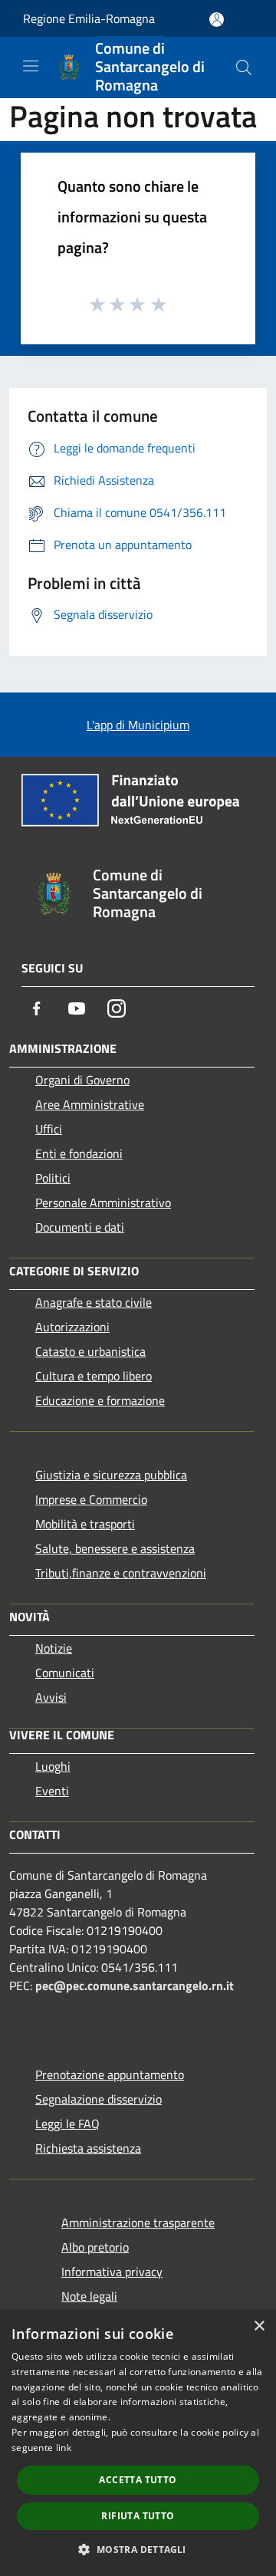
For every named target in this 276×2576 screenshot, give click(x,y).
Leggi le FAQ (67, 2124)
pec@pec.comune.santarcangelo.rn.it (135, 1985)
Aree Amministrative (90, 1104)
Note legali (89, 2296)
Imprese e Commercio (91, 1499)
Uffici (49, 1129)
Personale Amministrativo (103, 1202)
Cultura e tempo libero (94, 1376)
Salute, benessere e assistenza (115, 1548)
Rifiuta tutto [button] (138, 2516)
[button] (138, 2549)
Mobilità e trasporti (85, 1524)
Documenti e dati (80, 1227)
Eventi (52, 1791)
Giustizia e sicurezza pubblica (111, 1475)
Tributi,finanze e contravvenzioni (121, 1573)
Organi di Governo (82, 1080)
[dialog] (138, 2443)
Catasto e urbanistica (90, 1351)
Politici (53, 1178)
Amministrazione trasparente (138, 2222)
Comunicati (65, 1673)
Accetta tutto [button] (138, 2480)
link (64, 2448)
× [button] (259, 2326)
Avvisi (51, 1697)
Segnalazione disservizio (99, 2099)
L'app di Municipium (138, 725)
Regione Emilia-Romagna (89, 18)
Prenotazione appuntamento (110, 2074)
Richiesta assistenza (88, 2148)
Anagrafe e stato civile (94, 1302)
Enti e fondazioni (79, 1153)
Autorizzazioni (72, 1327)
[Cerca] (244, 67)
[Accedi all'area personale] (217, 20)
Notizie (54, 1648)
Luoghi (53, 1766)
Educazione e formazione (100, 1400)
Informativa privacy (112, 2272)
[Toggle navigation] (31, 66)
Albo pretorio (95, 2247)
